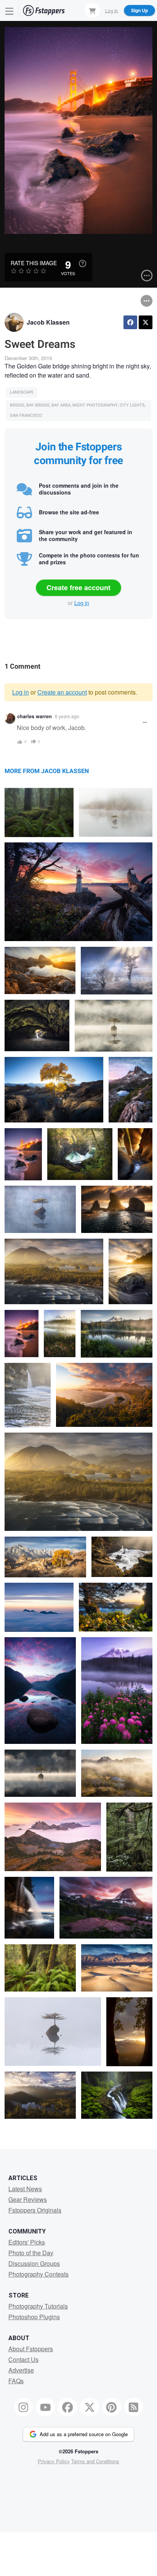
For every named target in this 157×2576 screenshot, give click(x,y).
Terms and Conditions (95, 2461)
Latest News (25, 2189)
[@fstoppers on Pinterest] (112, 2407)
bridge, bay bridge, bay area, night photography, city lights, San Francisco (78, 411)
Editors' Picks (27, 2242)
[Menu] (10, 10)
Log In (112, 10)
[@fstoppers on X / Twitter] (90, 2407)
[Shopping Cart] (92, 10)
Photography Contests (38, 2274)
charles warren (34, 716)
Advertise (21, 2370)
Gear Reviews (28, 2199)
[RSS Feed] (134, 2407)
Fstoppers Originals (35, 2210)
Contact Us (23, 2359)
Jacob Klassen (48, 322)
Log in (82, 603)
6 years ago (67, 716)
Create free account (78, 588)
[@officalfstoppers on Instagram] (24, 2407)
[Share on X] (146, 322)
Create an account (62, 692)
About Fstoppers (31, 2349)
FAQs (16, 2381)
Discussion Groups (34, 2263)
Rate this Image (34, 263)
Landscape (22, 392)
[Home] (44, 10)
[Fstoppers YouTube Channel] (45, 2407)
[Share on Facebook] (130, 322)
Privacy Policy (54, 2461)
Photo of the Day (31, 2253)
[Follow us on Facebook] (67, 2407)
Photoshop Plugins (34, 2317)
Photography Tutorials (38, 2306)
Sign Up (139, 10)
